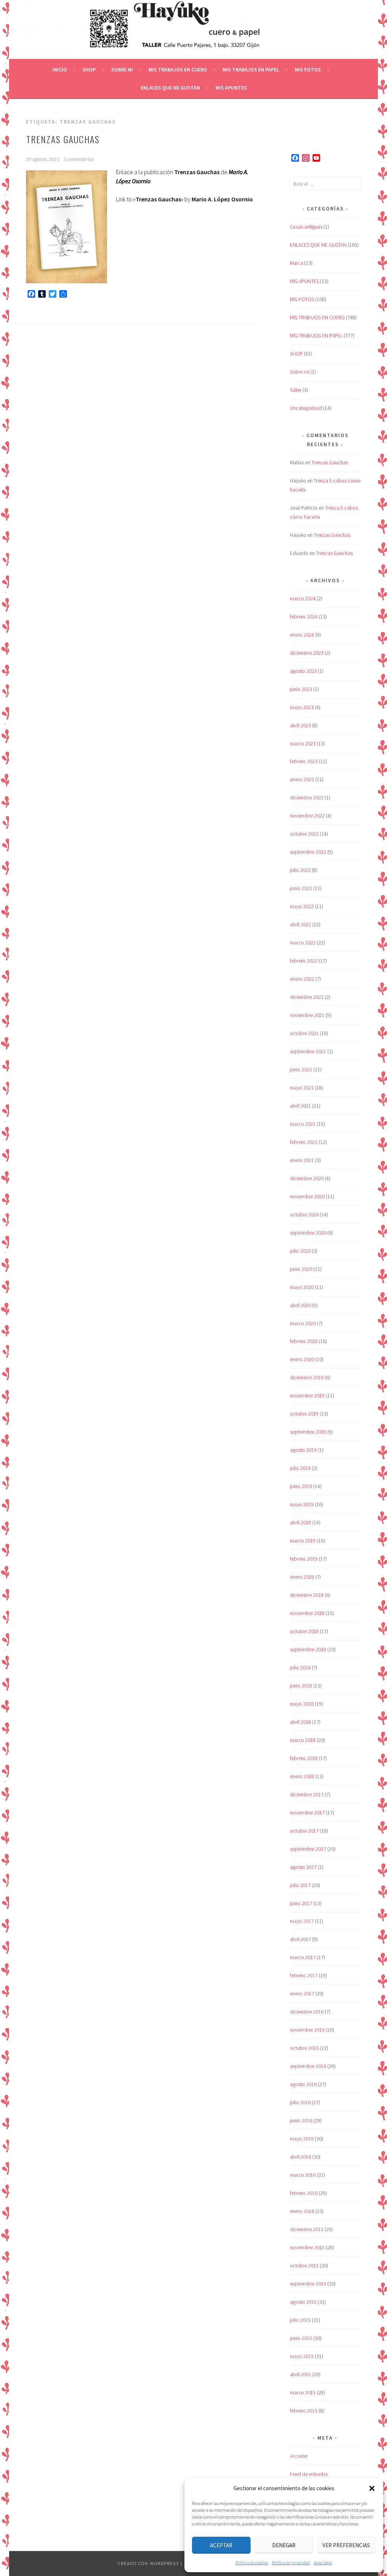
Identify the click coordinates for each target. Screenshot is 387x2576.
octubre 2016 (304, 2048)
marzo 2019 (303, 1541)
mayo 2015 (302, 2356)
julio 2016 (300, 2102)
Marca (296, 263)
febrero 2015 (304, 2411)
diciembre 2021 (307, 997)
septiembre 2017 (308, 1849)
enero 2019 (302, 1577)
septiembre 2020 (308, 1233)
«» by (193, 199)
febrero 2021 (304, 1142)
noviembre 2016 (307, 2030)
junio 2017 (301, 1903)
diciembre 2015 (307, 2229)
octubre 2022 (304, 834)
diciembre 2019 (307, 1377)
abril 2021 (300, 1106)
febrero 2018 (304, 1758)
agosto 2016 (303, 2084)
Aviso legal (323, 2563)
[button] (372, 2488)
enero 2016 (302, 2211)
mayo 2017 (302, 1921)
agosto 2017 (303, 1867)
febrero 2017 (304, 1975)
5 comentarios (79, 159)
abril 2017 (300, 1939)
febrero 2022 (304, 961)
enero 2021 (302, 1160)
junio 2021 (301, 1069)
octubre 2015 (304, 2265)
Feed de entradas (309, 2474)
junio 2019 (301, 1486)
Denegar (284, 2545)
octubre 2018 (304, 1631)
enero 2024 (302, 635)
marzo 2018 (303, 1740)
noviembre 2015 (307, 2247)
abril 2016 (300, 2157)
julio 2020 (300, 1251)
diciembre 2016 (307, 2012)
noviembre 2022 (307, 816)
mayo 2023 (302, 707)
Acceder (299, 2456)
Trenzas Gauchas (63, 139)
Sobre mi (122, 70)
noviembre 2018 (307, 1613)
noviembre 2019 (307, 1395)
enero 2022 (302, 979)
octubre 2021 (304, 1033)
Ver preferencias (346, 2545)
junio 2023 (301, 689)
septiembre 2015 (308, 2284)
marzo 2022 (303, 943)
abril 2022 (300, 924)
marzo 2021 (303, 1124)
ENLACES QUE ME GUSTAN (170, 88)
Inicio (60, 70)
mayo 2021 (302, 1088)
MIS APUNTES (231, 88)
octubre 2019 (304, 1414)
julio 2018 (300, 1667)
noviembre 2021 (307, 1015)
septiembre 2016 (308, 2066)
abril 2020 (300, 1305)
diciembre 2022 (307, 797)
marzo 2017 (303, 1957)
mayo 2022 (302, 906)
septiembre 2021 (308, 1051)
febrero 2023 (304, 761)
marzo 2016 (303, 2175)
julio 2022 (300, 870)
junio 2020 (301, 1269)
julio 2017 (300, 1885)
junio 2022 (301, 888)
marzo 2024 (303, 598)
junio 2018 (301, 1686)
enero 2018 (302, 1776)
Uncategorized (306, 408)
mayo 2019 (302, 1504)
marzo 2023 (303, 743)
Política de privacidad (291, 2563)
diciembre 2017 (307, 1794)
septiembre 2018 (308, 1649)
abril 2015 (300, 2374)
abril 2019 (300, 1522)
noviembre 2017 (307, 1813)
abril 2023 (300, 725)
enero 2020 (302, 1359)
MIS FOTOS (308, 70)
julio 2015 (300, 2320)
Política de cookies (252, 2563)
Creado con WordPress (149, 2563)
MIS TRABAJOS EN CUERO (178, 70)
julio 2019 (300, 1468)
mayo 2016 (302, 2139)
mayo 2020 (302, 1287)
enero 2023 (302, 779)
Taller (296, 390)
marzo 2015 (303, 2392)
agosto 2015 (303, 2302)
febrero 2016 (304, 2193)
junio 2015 (301, 2338)
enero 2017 (302, 1993)
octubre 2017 (304, 1831)
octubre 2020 (304, 1215)
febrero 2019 (304, 1559)
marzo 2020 (303, 1323)
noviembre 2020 (307, 1196)
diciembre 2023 (307, 653)
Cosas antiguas (306, 227)
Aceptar (221, 2545)
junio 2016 (301, 2120)
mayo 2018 (302, 1704)
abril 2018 (300, 1722)
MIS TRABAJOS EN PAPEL (251, 70)
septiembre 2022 (308, 852)
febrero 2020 (304, 1341)
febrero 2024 (304, 617)
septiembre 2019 (308, 1432)
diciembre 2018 (307, 1595)
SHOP (89, 70)
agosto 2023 (303, 671)
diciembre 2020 (307, 1178)
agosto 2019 (303, 1450)
